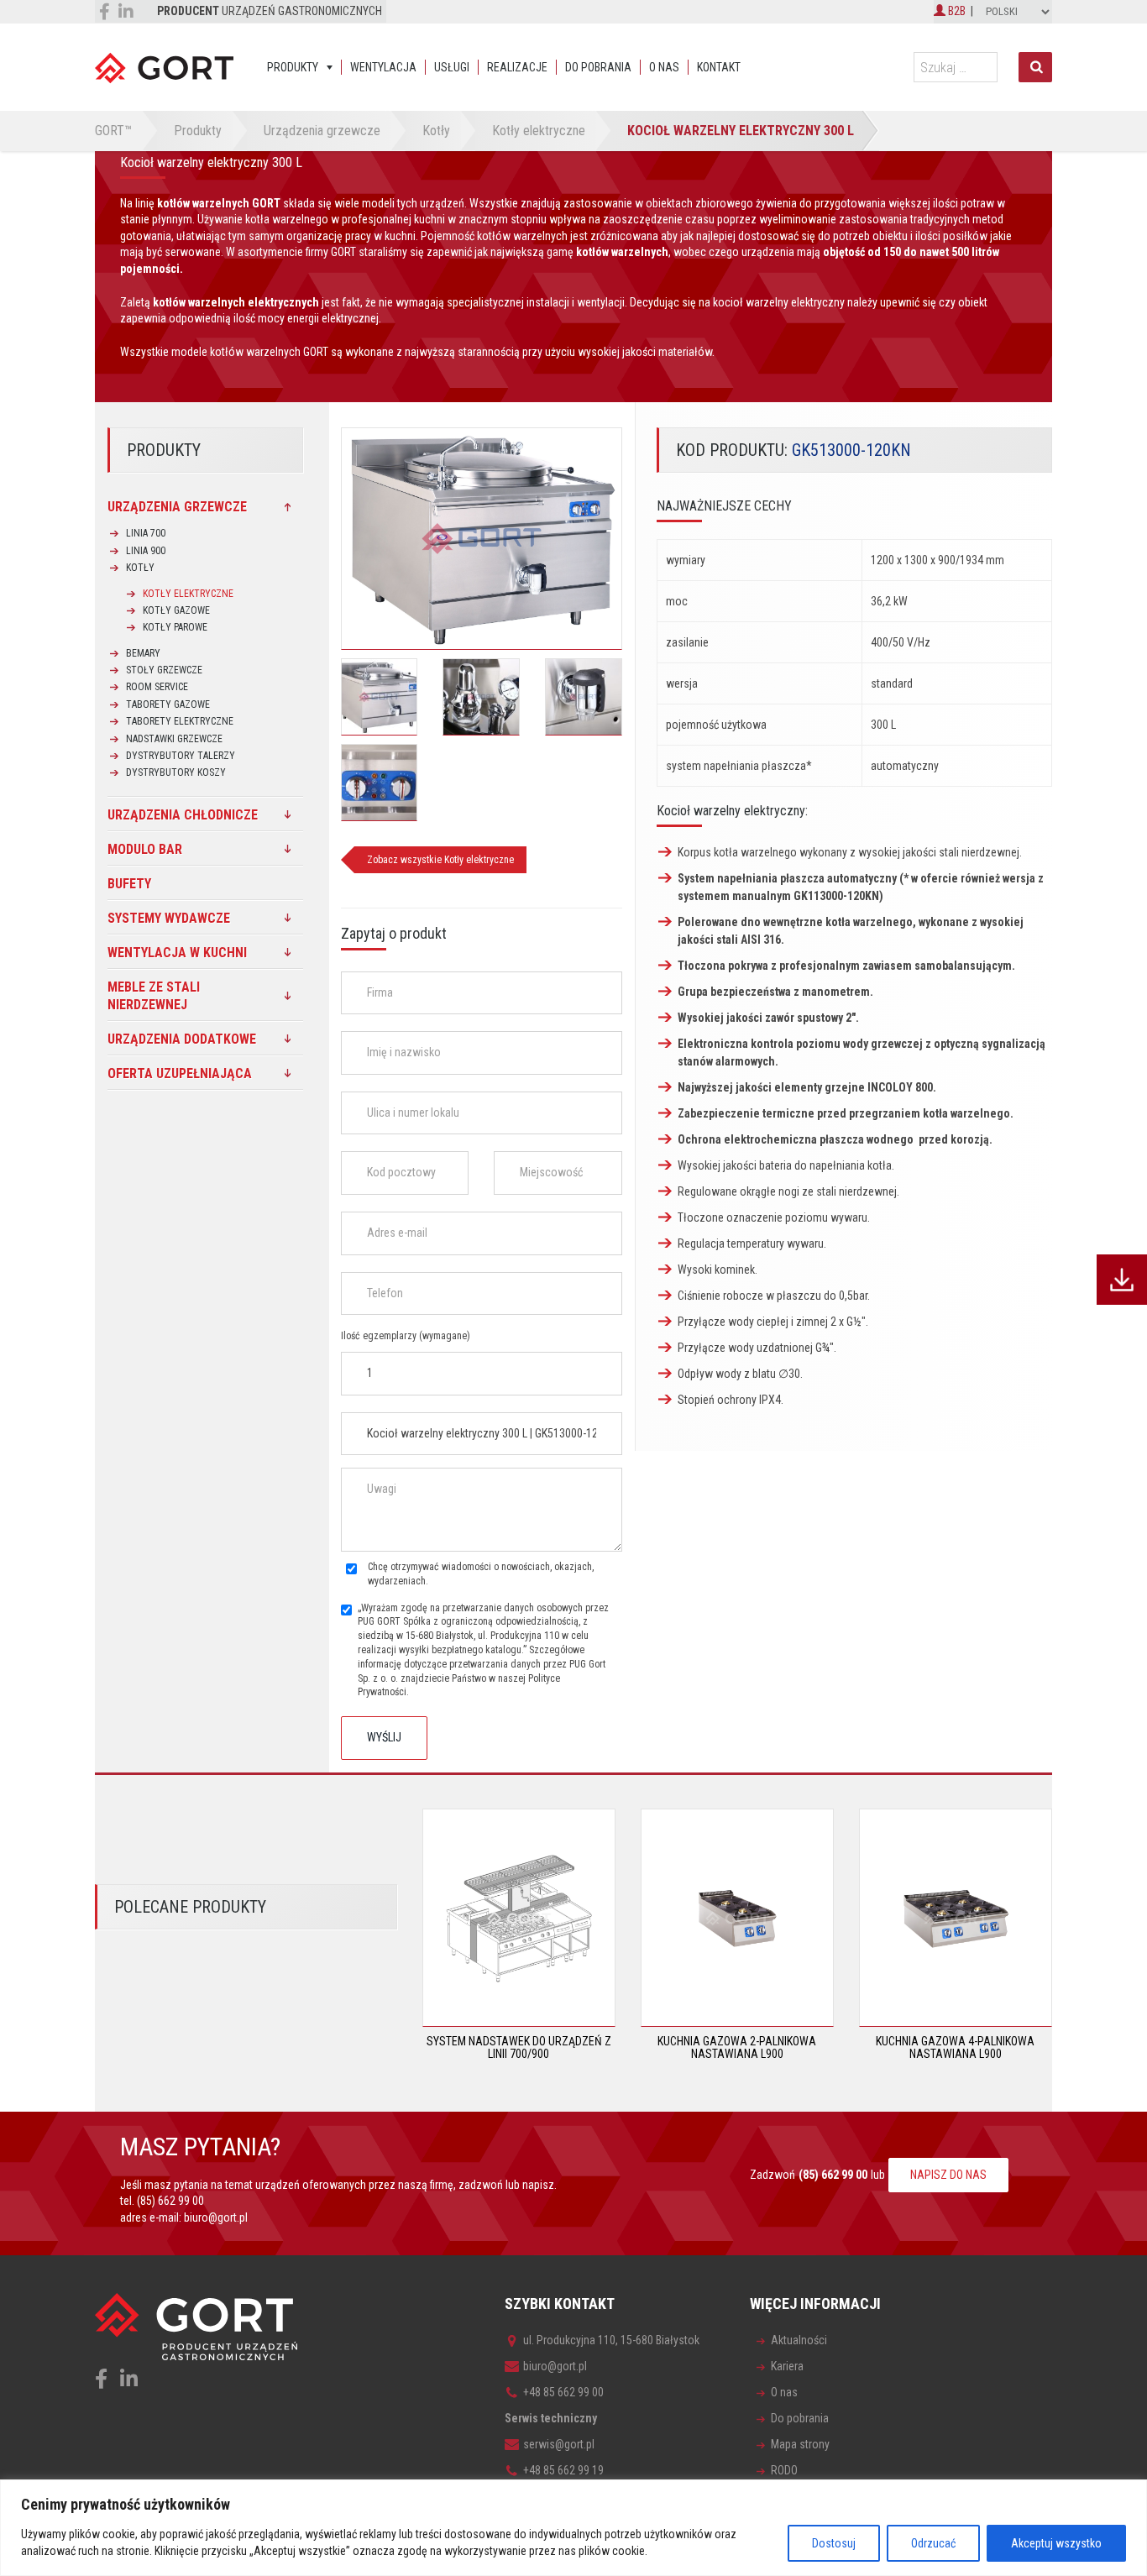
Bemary (143, 653)
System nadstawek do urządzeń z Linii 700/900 (519, 2047)
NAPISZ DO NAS (948, 2175)
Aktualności (799, 2340)
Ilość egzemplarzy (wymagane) (406, 1336)
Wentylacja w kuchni (177, 953)
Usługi (452, 67)
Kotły (140, 568)
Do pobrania (598, 67)
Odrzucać (933, 2543)
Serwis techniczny (551, 2418)
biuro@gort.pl (216, 2217)
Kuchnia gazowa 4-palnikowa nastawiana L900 (955, 2047)
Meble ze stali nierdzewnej (154, 996)
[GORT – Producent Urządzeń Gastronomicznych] (164, 67)
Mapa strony (800, 2444)
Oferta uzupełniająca (180, 1073)
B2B (956, 11)
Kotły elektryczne (188, 594)
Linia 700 (146, 533)
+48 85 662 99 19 (563, 2470)
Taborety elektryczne (180, 721)
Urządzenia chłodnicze (183, 815)
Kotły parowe (175, 627)
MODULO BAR (145, 849)
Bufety (129, 884)
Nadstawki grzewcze (174, 739)
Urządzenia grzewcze (177, 507)
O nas (664, 67)
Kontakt (719, 67)
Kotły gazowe (176, 610)
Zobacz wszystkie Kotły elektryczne (440, 860)
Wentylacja (383, 67)
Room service (157, 687)
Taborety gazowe (168, 704)
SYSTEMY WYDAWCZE (169, 918)
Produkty (293, 67)
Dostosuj (834, 2543)
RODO (784, 2470)
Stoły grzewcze (164, 670)
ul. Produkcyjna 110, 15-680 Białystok (611, 2340)
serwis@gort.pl (559, 2444)
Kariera (787, 2366)
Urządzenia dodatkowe (182, 1039)
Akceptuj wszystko (1056, 2543)
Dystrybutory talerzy (181, 756)
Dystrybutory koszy (176, 772)
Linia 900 (146, 551)
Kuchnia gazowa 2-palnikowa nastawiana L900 (737, 2047)
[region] (573, 2528)
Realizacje (517, 67)
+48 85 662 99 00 (563, 2392)
